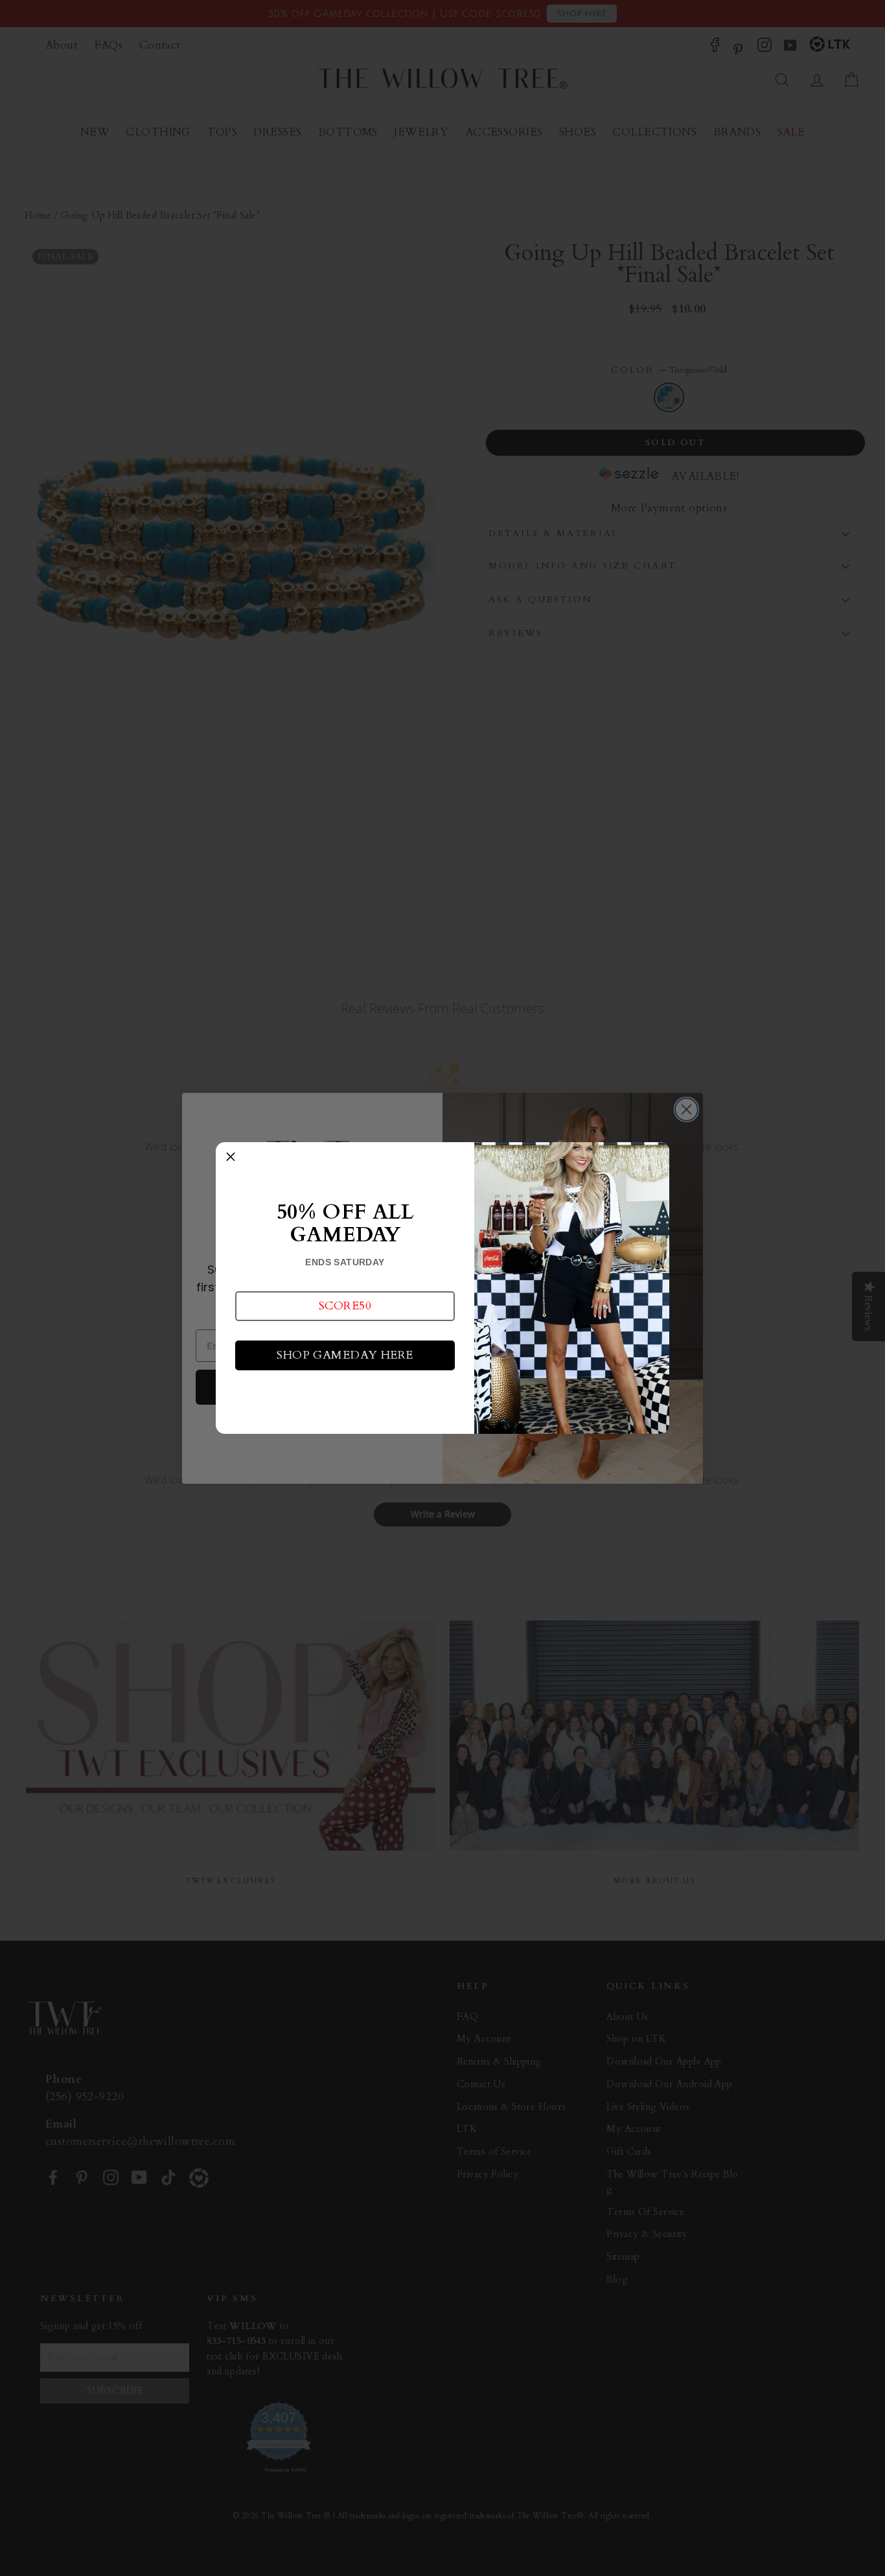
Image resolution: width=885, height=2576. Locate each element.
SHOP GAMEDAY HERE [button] (345, 1355)
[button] (345, 1306)
